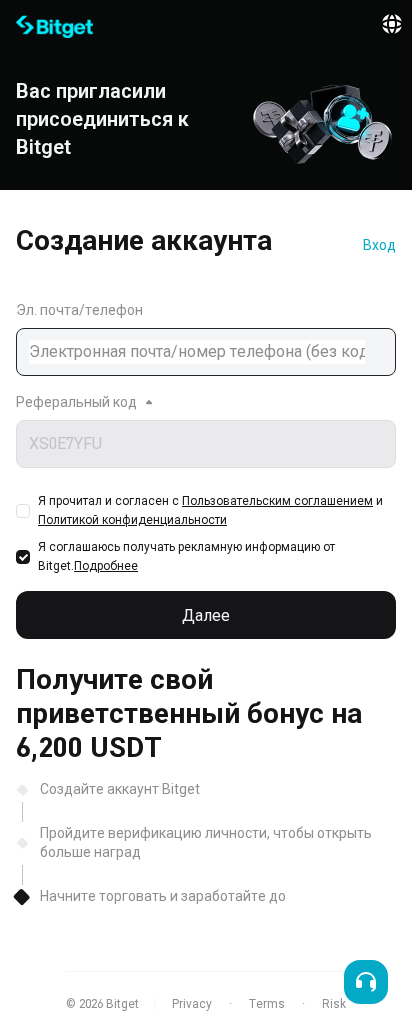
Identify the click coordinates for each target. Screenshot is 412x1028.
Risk (334, 1004)
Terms (267, 1004)
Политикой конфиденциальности (132, 520)
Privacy (192, 1004)
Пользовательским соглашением (277, 501)
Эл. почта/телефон (79, 310)
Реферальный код (76, 402)
